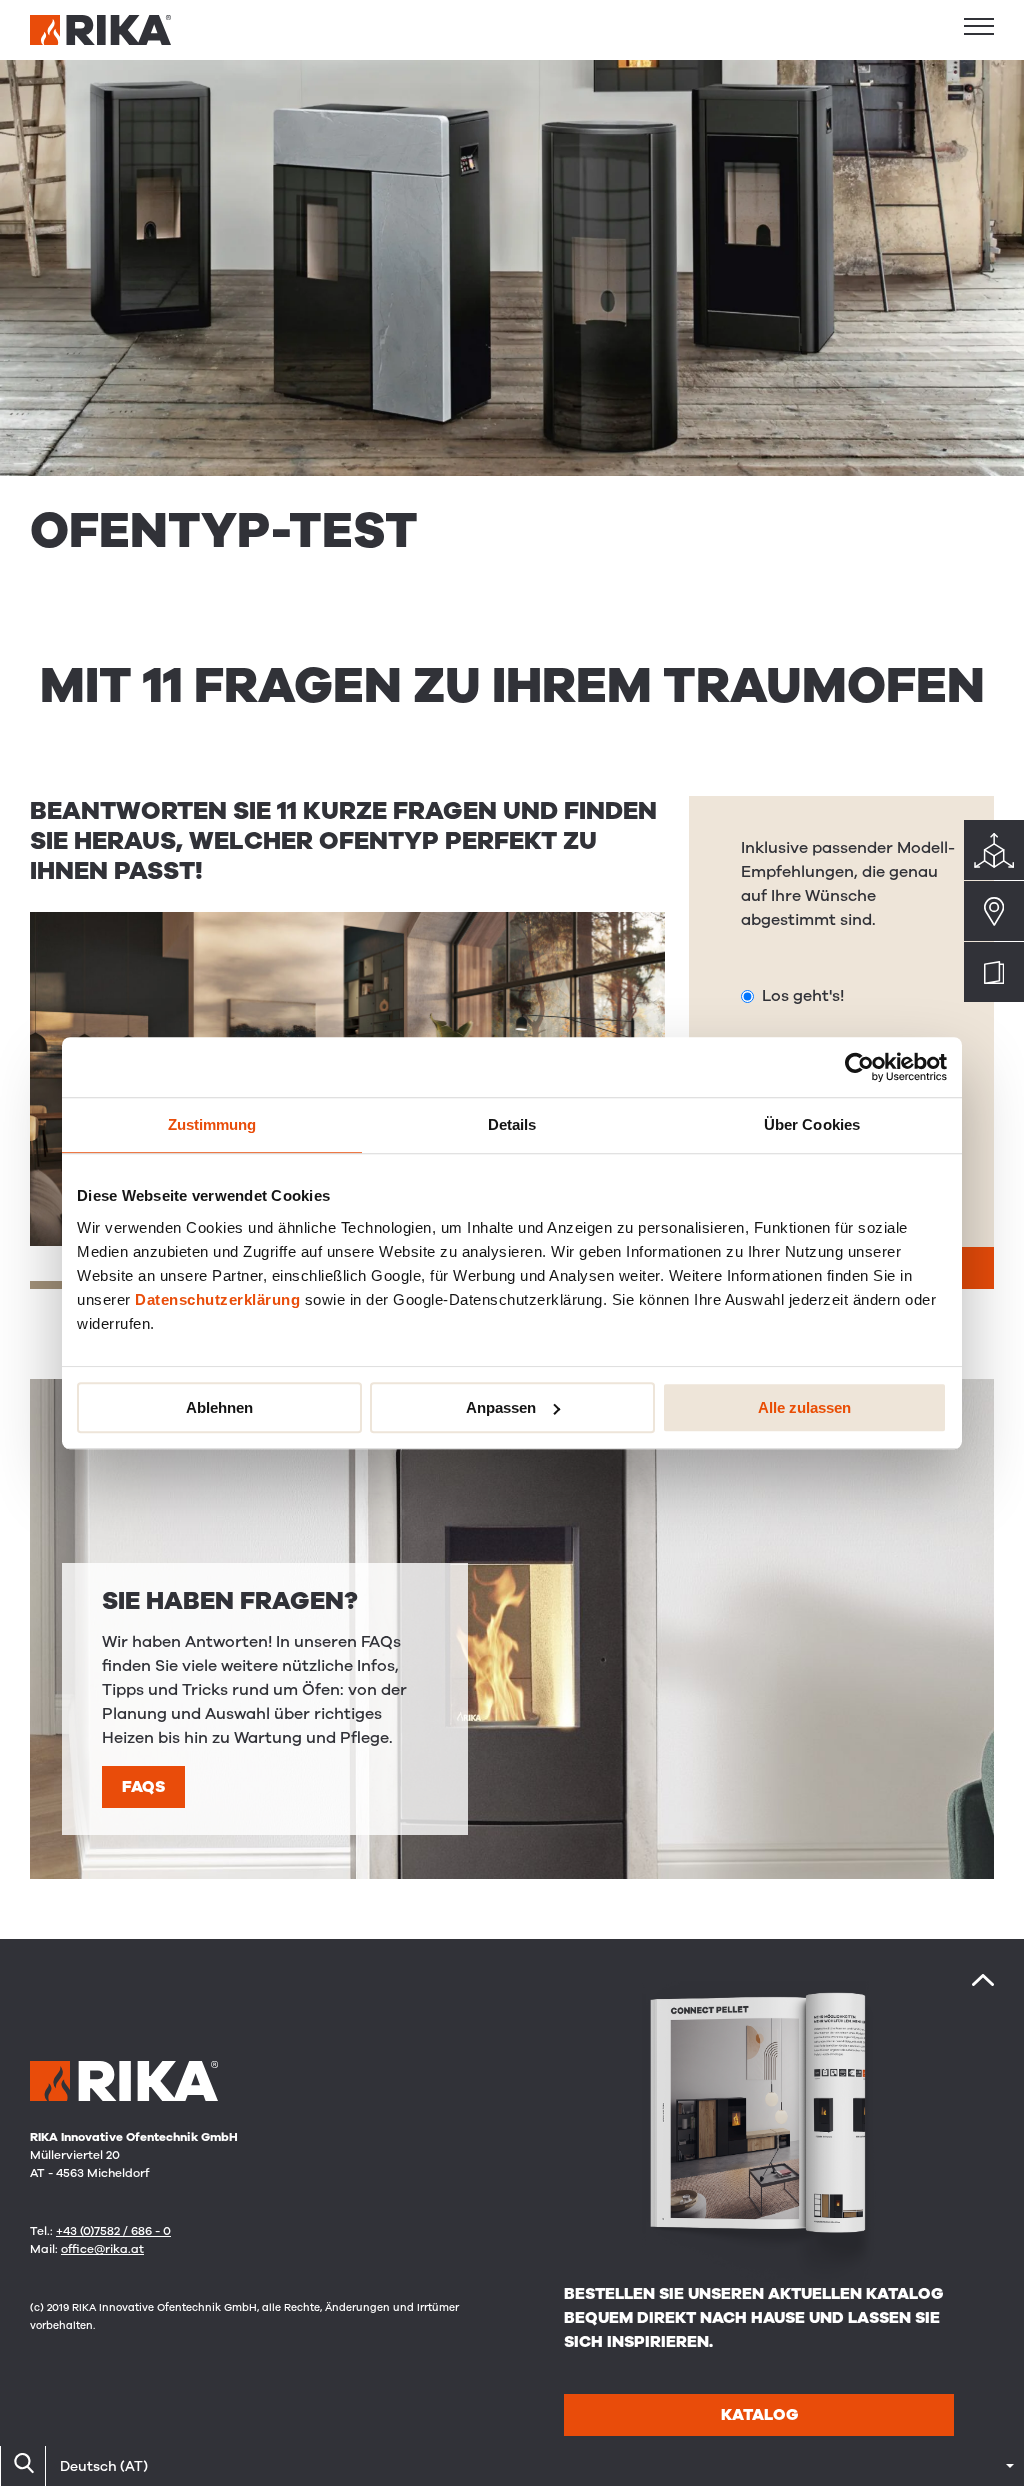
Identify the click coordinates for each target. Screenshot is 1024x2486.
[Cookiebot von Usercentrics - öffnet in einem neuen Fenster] (859, 1067)
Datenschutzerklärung (217, 1299)
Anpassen (501, 1407)
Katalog (759, 2415)
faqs (143, 1787)
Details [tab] (512, 1124)
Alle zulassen (804, 1407)
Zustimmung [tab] (212, 1124)
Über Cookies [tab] (812, 1124)
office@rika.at (102, 2249)
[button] (979, 26)
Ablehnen (219, 1407)
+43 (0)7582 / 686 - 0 (113, 2231)
